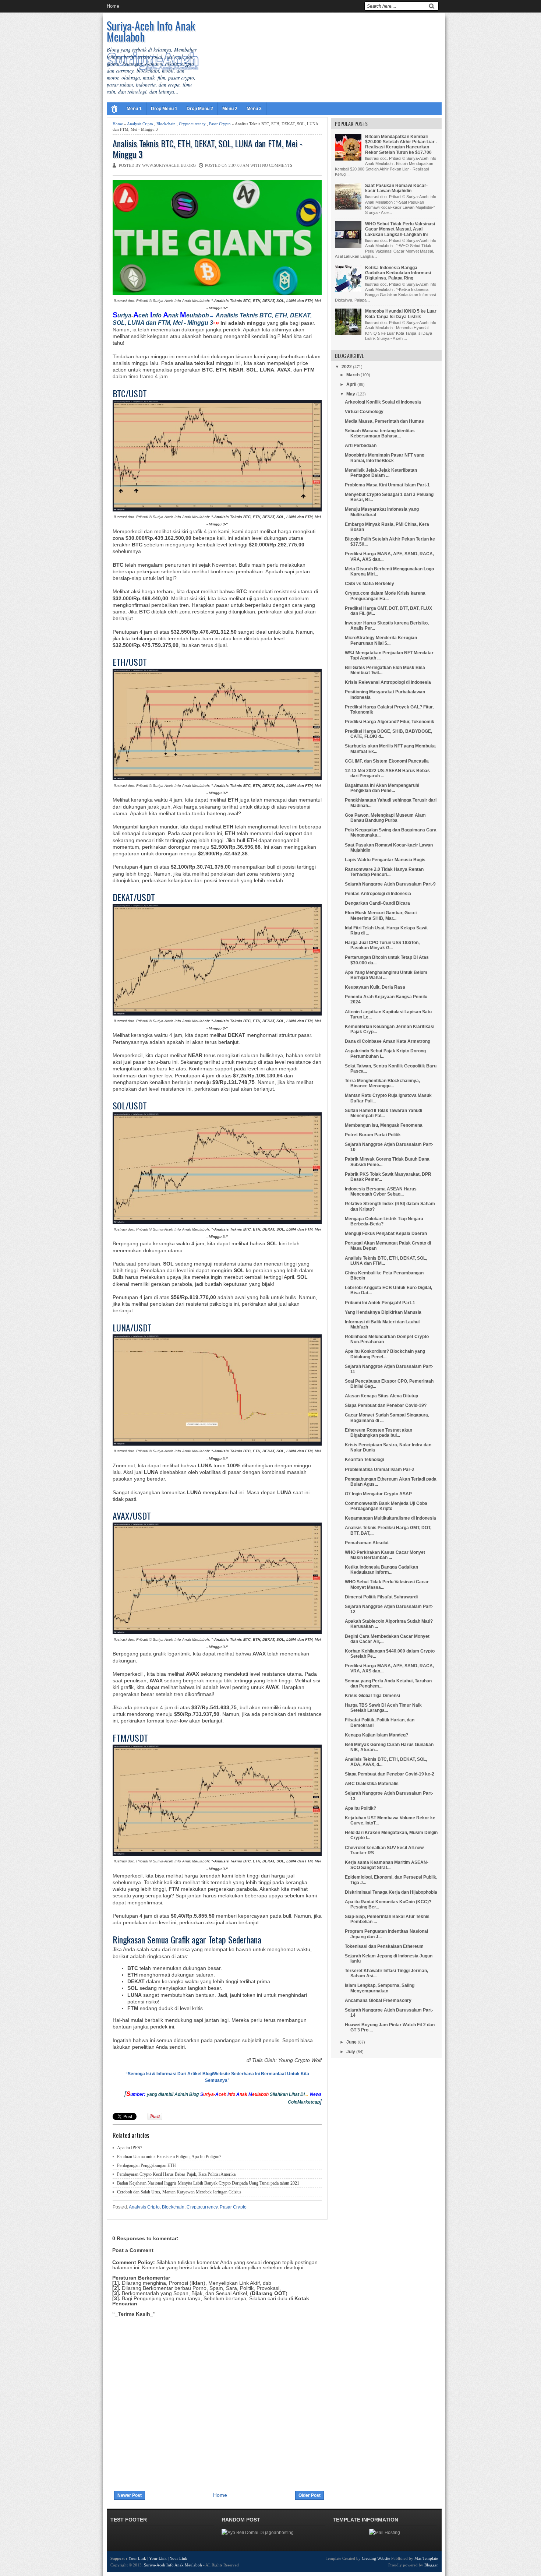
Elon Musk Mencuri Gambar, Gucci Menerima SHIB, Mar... (381, 915)
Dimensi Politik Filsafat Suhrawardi (381, 1597)
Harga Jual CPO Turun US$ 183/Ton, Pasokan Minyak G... (382, 945)
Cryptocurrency (192, 124)
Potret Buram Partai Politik (373, 1135)
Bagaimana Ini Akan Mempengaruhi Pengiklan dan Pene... (382, 788)
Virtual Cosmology (364, 412)
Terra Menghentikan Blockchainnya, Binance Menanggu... (382, 1083)
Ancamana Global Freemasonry (378, 2000)
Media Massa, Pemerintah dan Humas (384, 421)
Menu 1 (134, 109)
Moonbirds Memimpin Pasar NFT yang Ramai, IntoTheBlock (385, 458)
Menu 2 (230, 109)
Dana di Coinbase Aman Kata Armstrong (388, 1041)
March (353, 375)
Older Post (310, 2495)
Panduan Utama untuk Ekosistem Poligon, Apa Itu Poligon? (169, 2157)
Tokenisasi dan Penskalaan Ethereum (384, 1946)
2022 (347, 367)
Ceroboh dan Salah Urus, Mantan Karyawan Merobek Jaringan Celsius (179, 2192)
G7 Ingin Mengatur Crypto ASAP (378, 1494)
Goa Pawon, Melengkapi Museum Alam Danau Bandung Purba (385, 818)
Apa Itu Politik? (360, 1808)
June (351, 2042)
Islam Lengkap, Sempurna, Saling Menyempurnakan (380, 1988)
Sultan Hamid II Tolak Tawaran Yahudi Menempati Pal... (383, 1113)
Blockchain (166, 124)
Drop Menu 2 (200, 109)
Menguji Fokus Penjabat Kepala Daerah (386, 1234)
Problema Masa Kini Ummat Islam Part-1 (387, 485)
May (351, 394)
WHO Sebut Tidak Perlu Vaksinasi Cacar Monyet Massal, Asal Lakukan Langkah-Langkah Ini (400, 229)
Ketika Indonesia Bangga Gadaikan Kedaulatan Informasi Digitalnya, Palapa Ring (398, 273)
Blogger (431, 2565)
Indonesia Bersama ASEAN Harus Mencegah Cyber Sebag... (381, 1192)
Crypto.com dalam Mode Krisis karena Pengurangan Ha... (385, 596)
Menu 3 (254, 109)
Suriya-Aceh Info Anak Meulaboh (151, 31)
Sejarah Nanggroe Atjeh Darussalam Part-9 (390, 884)
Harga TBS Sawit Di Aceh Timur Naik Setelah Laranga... (383, 1708)
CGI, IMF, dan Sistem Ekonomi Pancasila (387, 761)
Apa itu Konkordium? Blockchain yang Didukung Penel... (385, 1354)
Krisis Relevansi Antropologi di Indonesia (388, 682)
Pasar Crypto (220, 124)
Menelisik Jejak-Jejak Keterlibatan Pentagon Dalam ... (381, 473)
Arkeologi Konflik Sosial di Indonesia (383, 402)
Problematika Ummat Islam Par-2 (380, 1470)
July (351, 2052)
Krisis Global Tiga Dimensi (372, 1696)
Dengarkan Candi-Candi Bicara (377, 903)
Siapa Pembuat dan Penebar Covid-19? (386, 1405)
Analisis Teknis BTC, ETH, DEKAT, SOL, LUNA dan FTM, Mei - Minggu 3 (207, 149)
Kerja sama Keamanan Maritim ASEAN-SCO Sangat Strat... (387, 1865)
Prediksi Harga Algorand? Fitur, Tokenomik (390, 722)
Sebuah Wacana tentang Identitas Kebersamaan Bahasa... (380, 433)
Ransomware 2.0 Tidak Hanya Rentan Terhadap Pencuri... (384, 872)
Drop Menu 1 (164, 109)
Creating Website (376, 2558)
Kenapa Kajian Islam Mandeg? (376, 1735)
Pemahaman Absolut (367, 1543)
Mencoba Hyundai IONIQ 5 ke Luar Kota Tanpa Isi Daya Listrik (401, 314)
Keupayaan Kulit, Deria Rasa (375, 987)
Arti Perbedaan (361, 446)
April (351, 384)
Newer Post (130, 2495)
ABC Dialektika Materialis (372, 1784)
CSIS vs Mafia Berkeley (369, 584)
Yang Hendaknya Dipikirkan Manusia (383, 1312)
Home (113, 6)
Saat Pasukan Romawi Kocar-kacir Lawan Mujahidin (396, 188)
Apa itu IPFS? (130, 2148)
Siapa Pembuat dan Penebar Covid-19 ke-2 (390, 1774)
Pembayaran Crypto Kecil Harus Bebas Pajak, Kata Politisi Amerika (176, 2174)
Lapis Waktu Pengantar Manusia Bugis (385, 860)
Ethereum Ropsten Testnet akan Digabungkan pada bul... (379, 1433)
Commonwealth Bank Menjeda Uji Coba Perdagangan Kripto (386, 1506)
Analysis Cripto (140, 124)
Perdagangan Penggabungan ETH (146, 2165)
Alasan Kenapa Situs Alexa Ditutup (381, 1396)
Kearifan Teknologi (364, 1460)
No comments (277, 165)
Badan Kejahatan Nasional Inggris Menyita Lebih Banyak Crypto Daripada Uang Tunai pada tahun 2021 (208, 2183)
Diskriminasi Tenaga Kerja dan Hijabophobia (391, 1892)
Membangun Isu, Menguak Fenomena (384, 1125)
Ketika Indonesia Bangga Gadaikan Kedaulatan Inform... (381, 1570)
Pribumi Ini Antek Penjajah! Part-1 (380, 1303)
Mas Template (426, 2558)
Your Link (137, 2558)
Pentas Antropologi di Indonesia (378, 894)
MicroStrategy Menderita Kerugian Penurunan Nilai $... (381, 640)
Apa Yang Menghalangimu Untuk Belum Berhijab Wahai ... (386, 975)
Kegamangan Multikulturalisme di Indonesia (390, 1518)
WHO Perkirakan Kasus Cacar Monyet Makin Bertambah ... (385, 1555)
